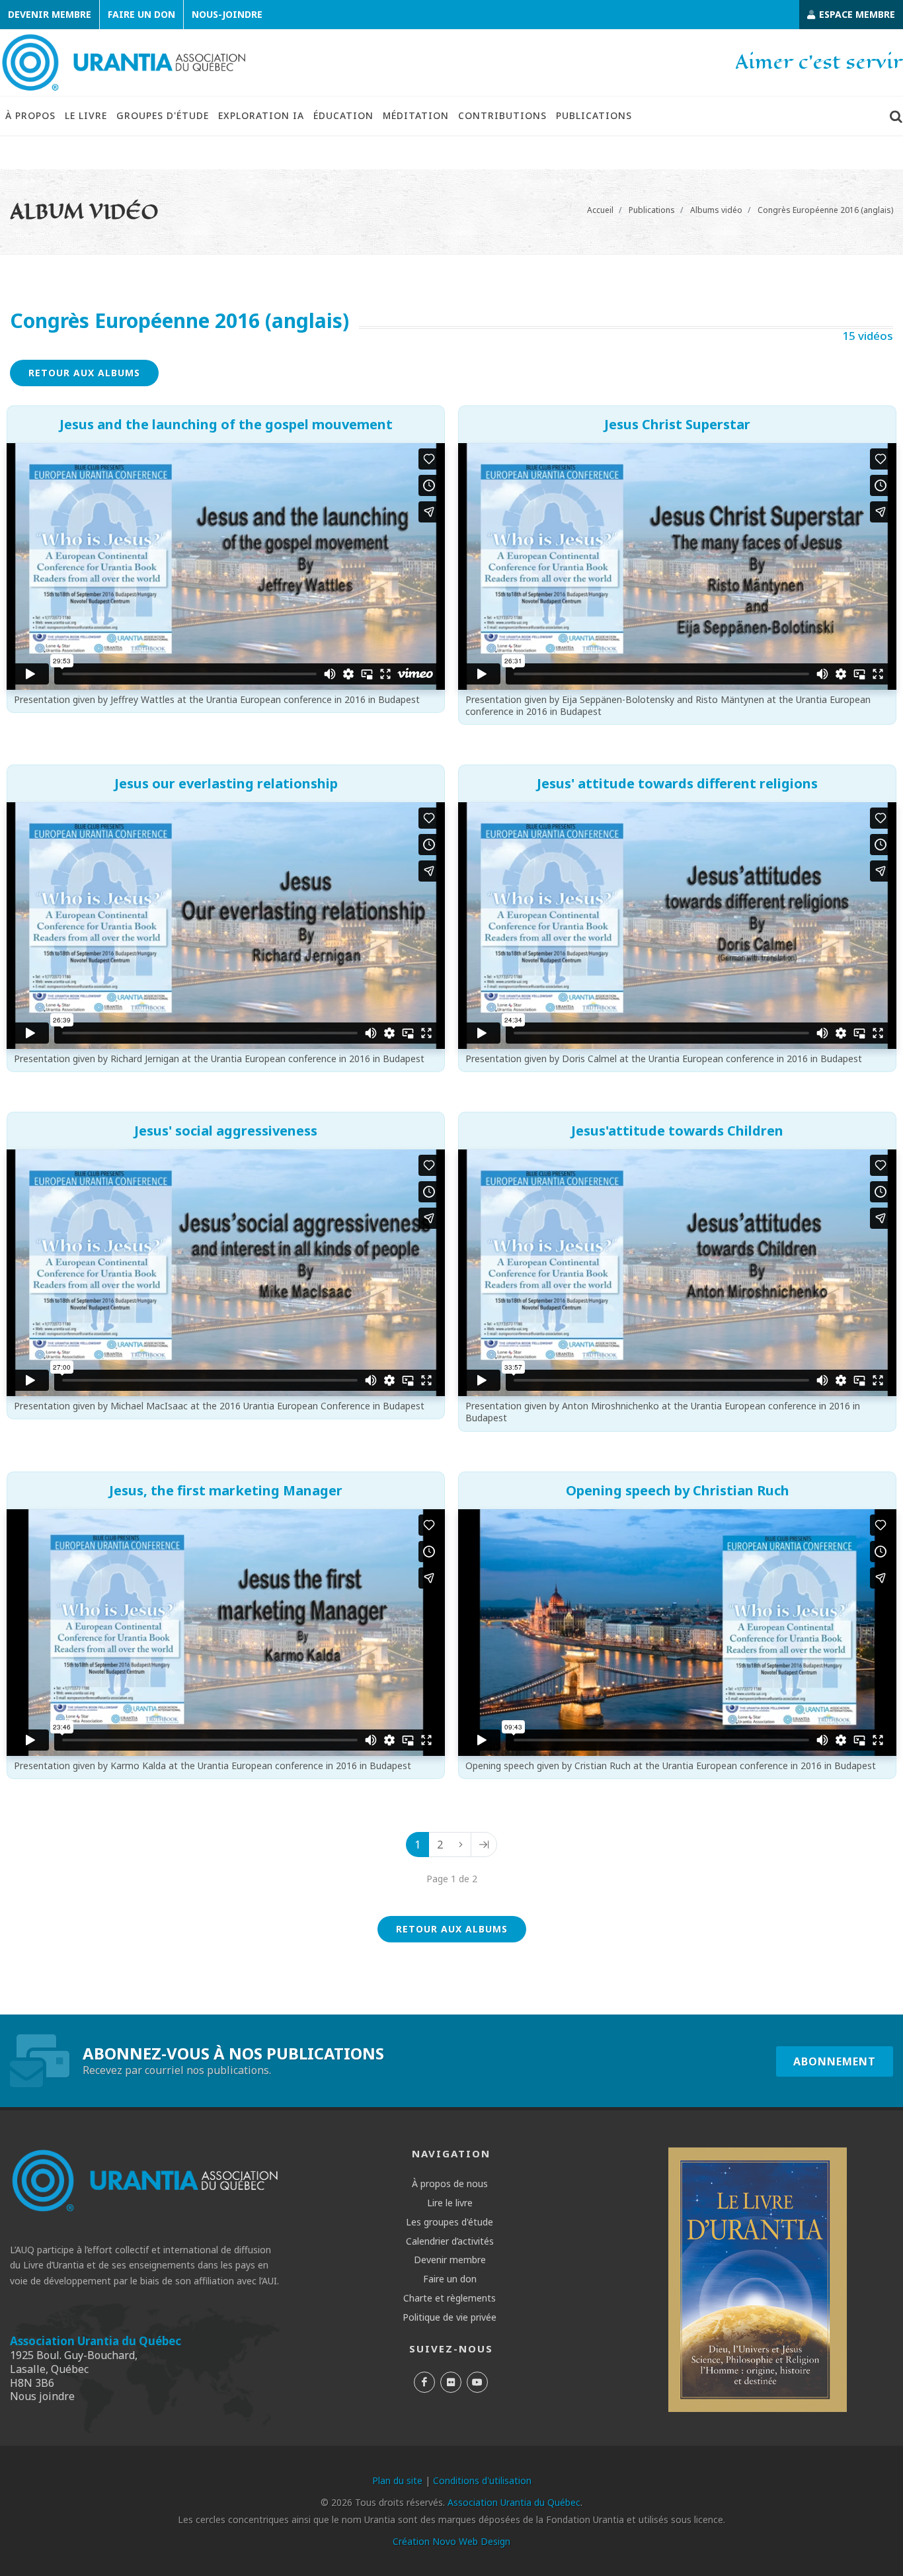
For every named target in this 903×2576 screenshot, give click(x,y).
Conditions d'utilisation (482, 2480)
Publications (594, 115)
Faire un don (141, 14)
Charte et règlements (450, 2298)
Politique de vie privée (450, 2317)
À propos (30, 115)
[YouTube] (477, 2382)
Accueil (600, 210)
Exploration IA (261, 115)
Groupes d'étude (163, 115)
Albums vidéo (716, 210)
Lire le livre (450, 2203)
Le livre (86, 115)
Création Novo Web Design (451, 2541)
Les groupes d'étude (450, 2222)
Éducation (343, 115)
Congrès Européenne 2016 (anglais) (825, 210)
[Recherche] (896, 116)
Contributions (502, 115)
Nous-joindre (227, 14)
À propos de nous (450, 2184)
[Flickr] (451, 2382)
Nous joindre (42, 2396)
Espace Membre (856, 14)
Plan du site (397, 2480)
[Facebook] (424, 2382)
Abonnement (835, 2061)
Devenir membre (50, 14)
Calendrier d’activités (450, 2241)
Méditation (416, 115)
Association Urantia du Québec (96, 2341)
